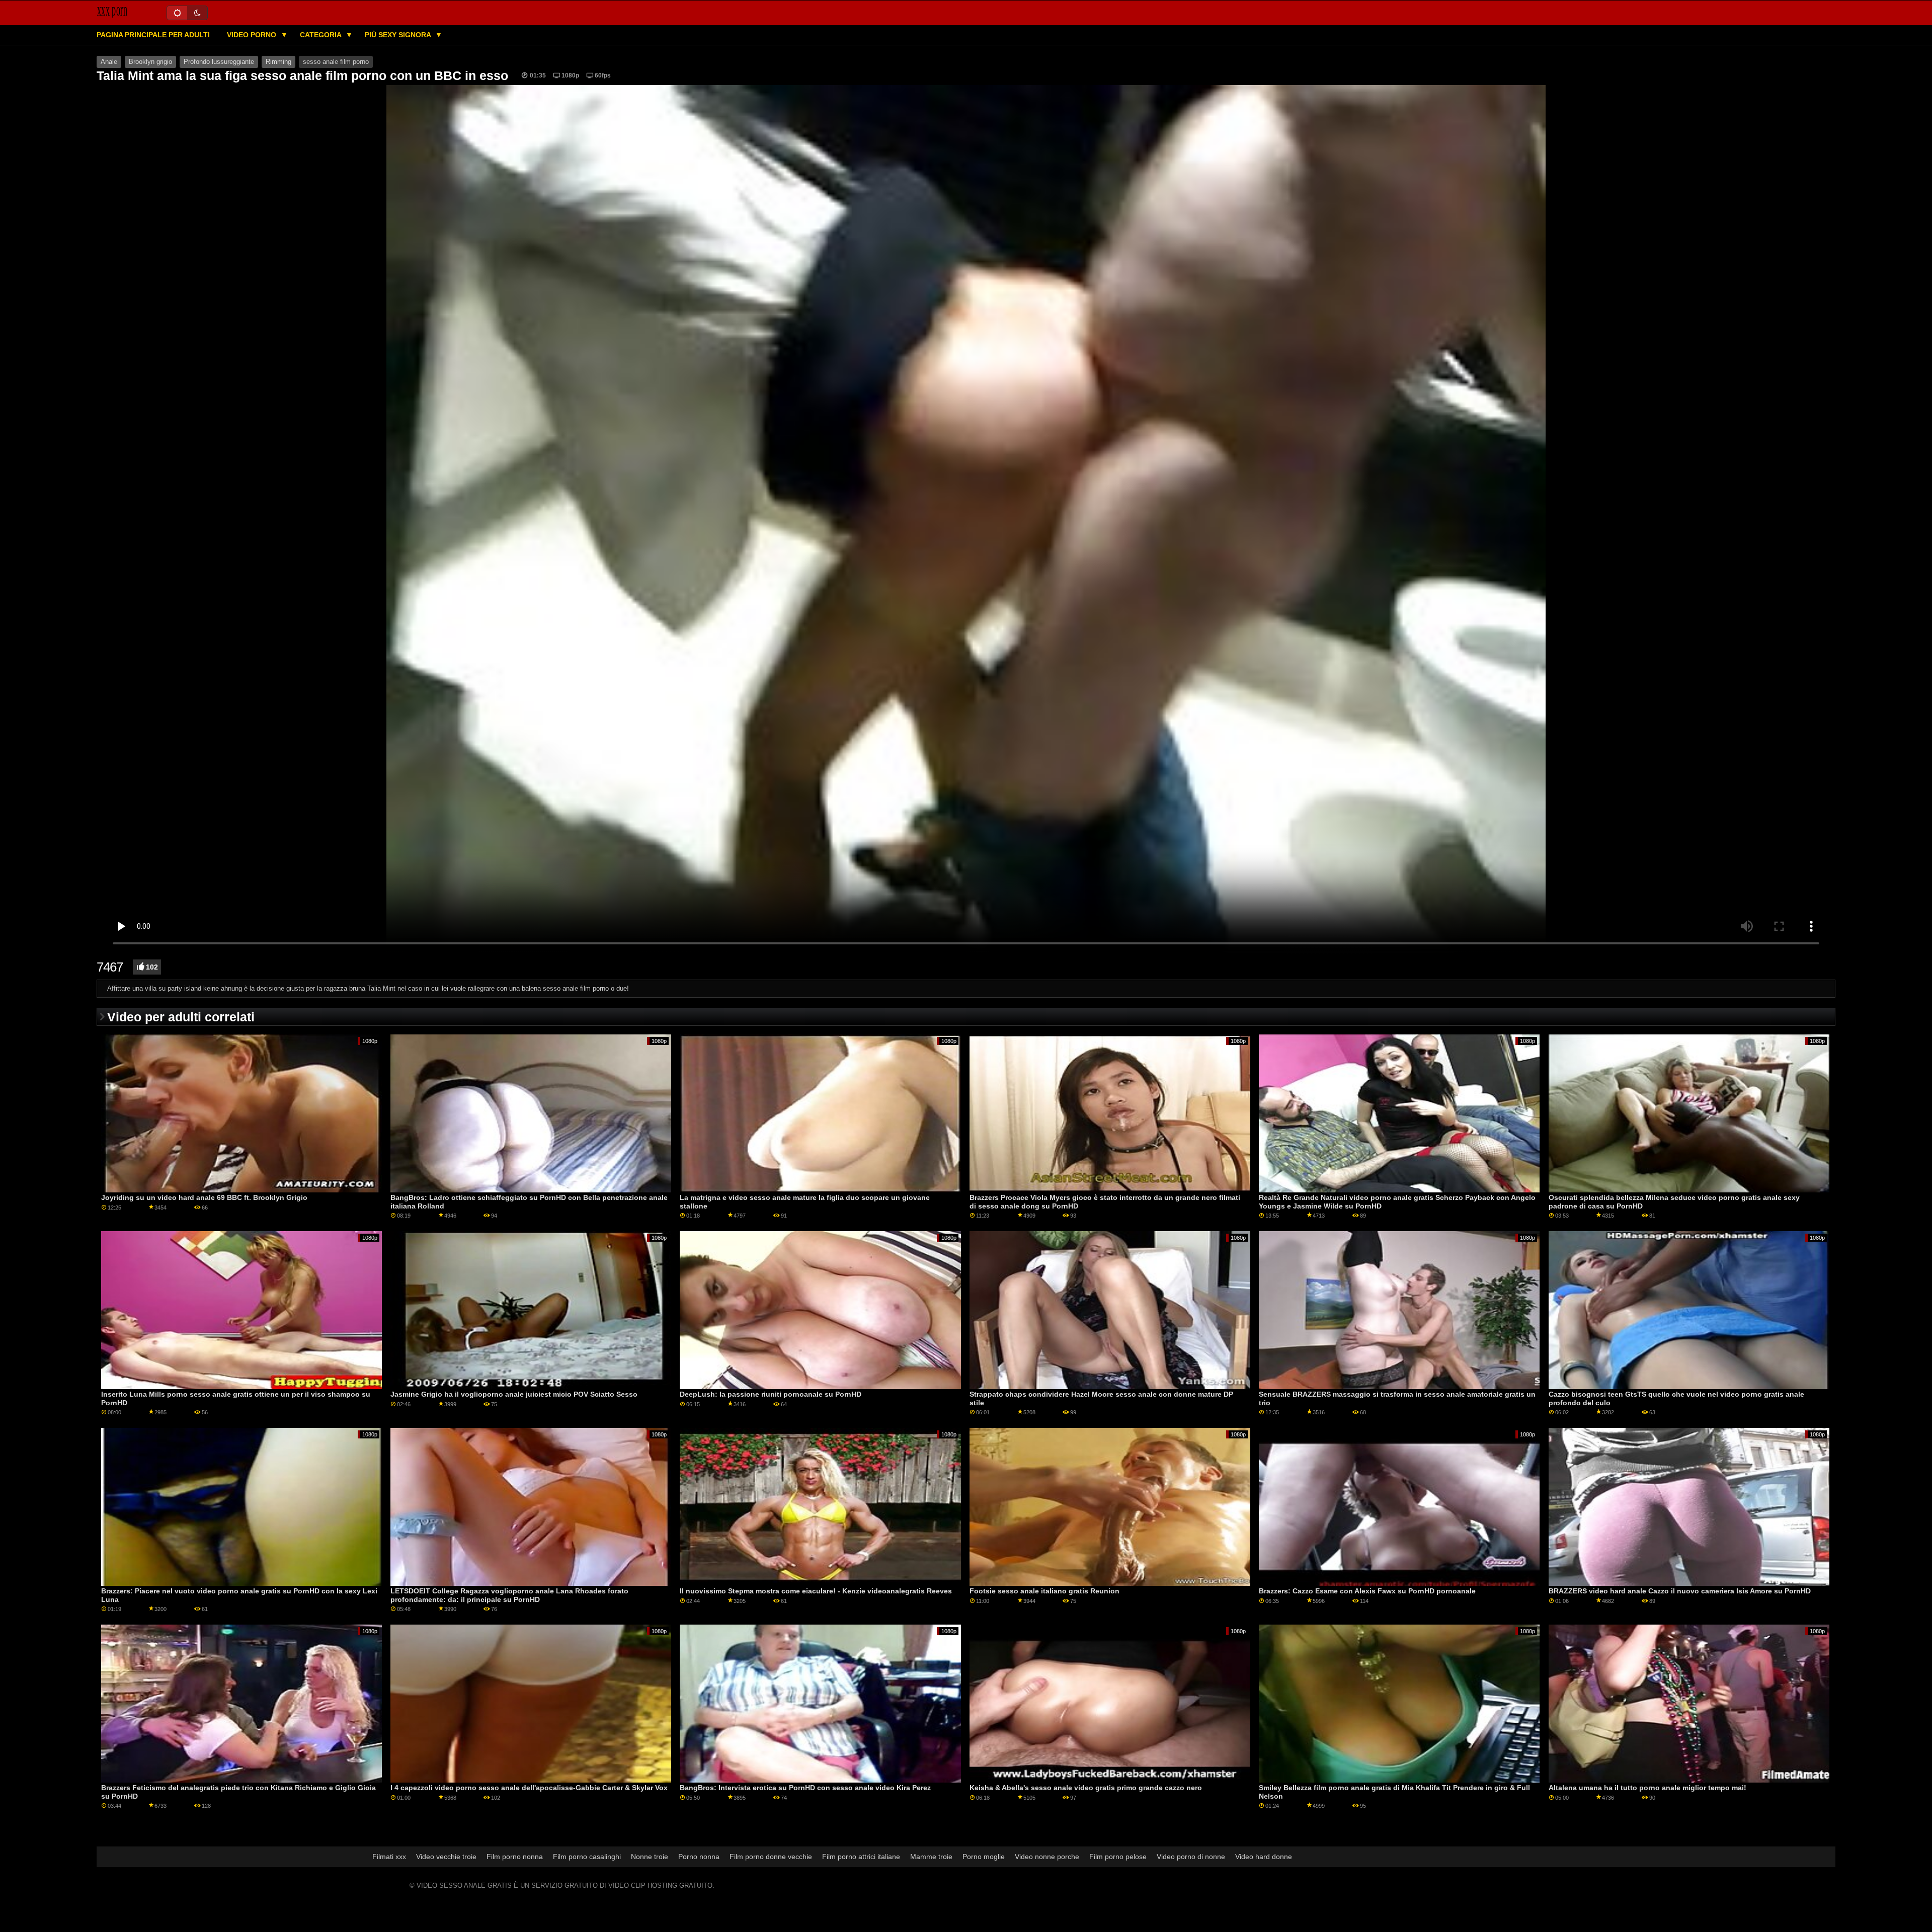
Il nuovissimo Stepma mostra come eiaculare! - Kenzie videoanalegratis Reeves (816, 1591)
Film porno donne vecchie (771, 1857)
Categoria (321, 35)
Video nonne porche (1047, 1857)
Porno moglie (984, 1857)
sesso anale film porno (336, 62)
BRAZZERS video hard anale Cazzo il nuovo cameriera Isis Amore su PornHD (1680, 1591)
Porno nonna (699, 1857)
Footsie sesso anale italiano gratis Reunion (1044, 1591)
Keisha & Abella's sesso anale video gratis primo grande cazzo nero (1086, 1788)
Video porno (253, 35)
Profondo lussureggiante (219, 62)
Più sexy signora (399, 35)
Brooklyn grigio (150, 62)
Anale (109, 62)
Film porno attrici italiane (861, 1857)
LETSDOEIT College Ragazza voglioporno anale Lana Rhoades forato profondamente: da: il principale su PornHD (509, 1595)
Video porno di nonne (1191, 1857)
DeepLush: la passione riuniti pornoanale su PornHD (771, 1394)
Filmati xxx (389, 1857)
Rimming (278, 62)
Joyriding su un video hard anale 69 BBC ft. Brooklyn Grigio (204, 1197)
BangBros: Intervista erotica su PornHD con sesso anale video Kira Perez (805, 1788)
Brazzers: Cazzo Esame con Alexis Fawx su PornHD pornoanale (1367, 1591)
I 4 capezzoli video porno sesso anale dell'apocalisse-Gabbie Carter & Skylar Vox (529, 1788)
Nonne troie (650, 1857)
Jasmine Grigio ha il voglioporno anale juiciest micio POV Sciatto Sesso (514, 1394)
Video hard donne (1264, 1857)
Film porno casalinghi (587, 1857)
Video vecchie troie (446, 1857)
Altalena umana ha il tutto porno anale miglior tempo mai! (1647, 1788)
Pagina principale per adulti (153, 35)
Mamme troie (931, 1857)
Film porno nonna (515, 1857)
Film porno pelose (1118, 1857)
